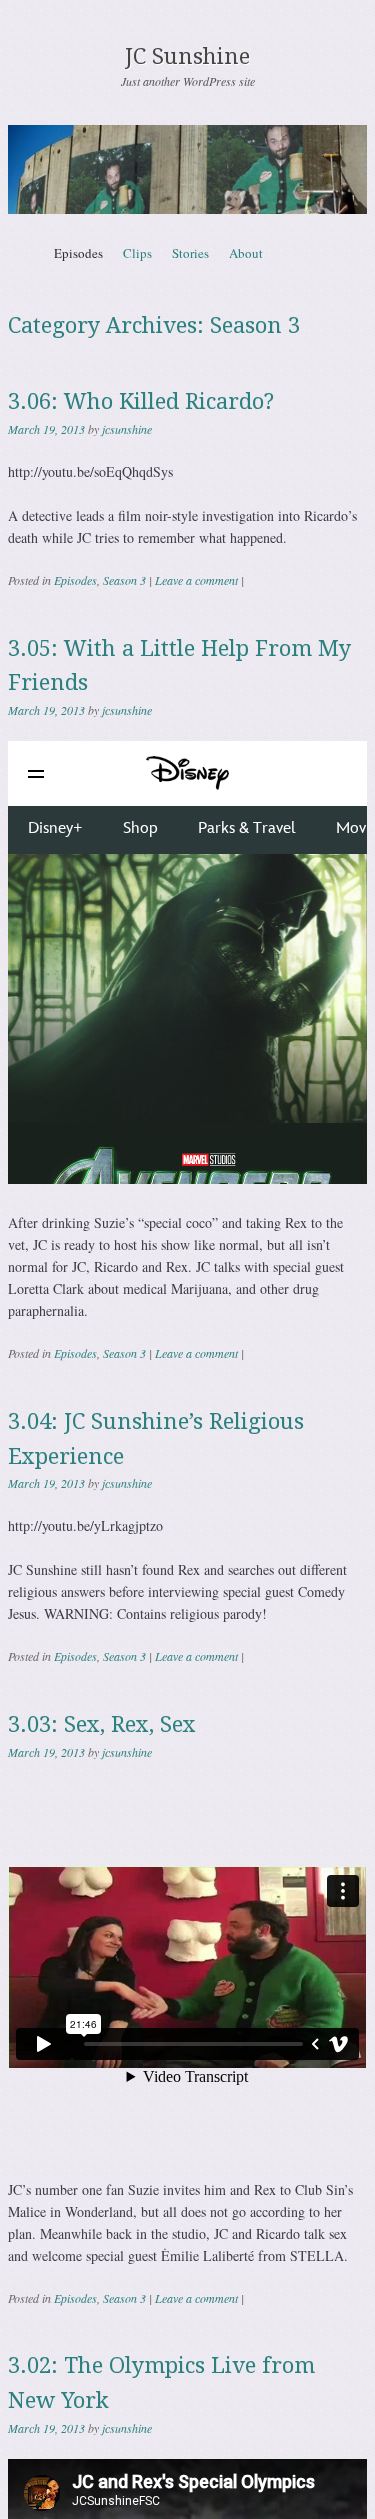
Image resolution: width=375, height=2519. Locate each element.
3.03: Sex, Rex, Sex (102, 1724)
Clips (137, 253)
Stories (190, 253)
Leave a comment (196, 580)
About (246, 253)
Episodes (78, 253)
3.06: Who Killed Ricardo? (141, 401)
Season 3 (124, 580)
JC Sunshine (187, 56)
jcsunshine (127, 429)
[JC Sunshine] (187, 169)
